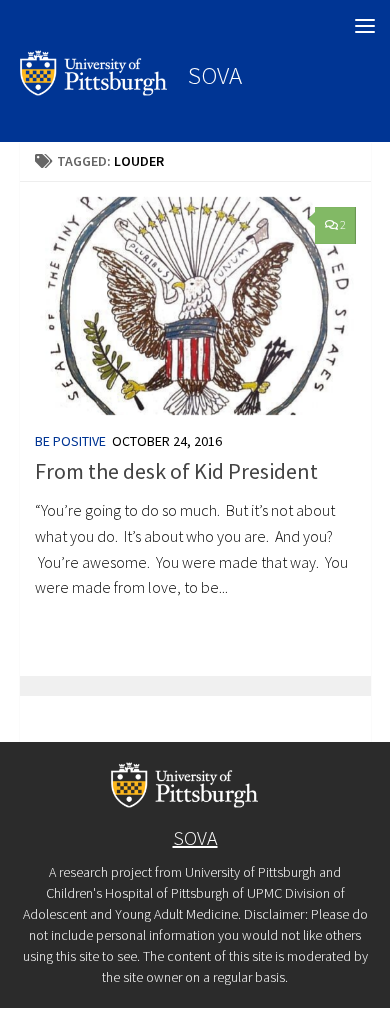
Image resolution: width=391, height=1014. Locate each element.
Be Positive (70, 441)
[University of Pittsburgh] (94, 90)
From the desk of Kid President (176, 471)
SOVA (215, 75)
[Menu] (365, 25)
